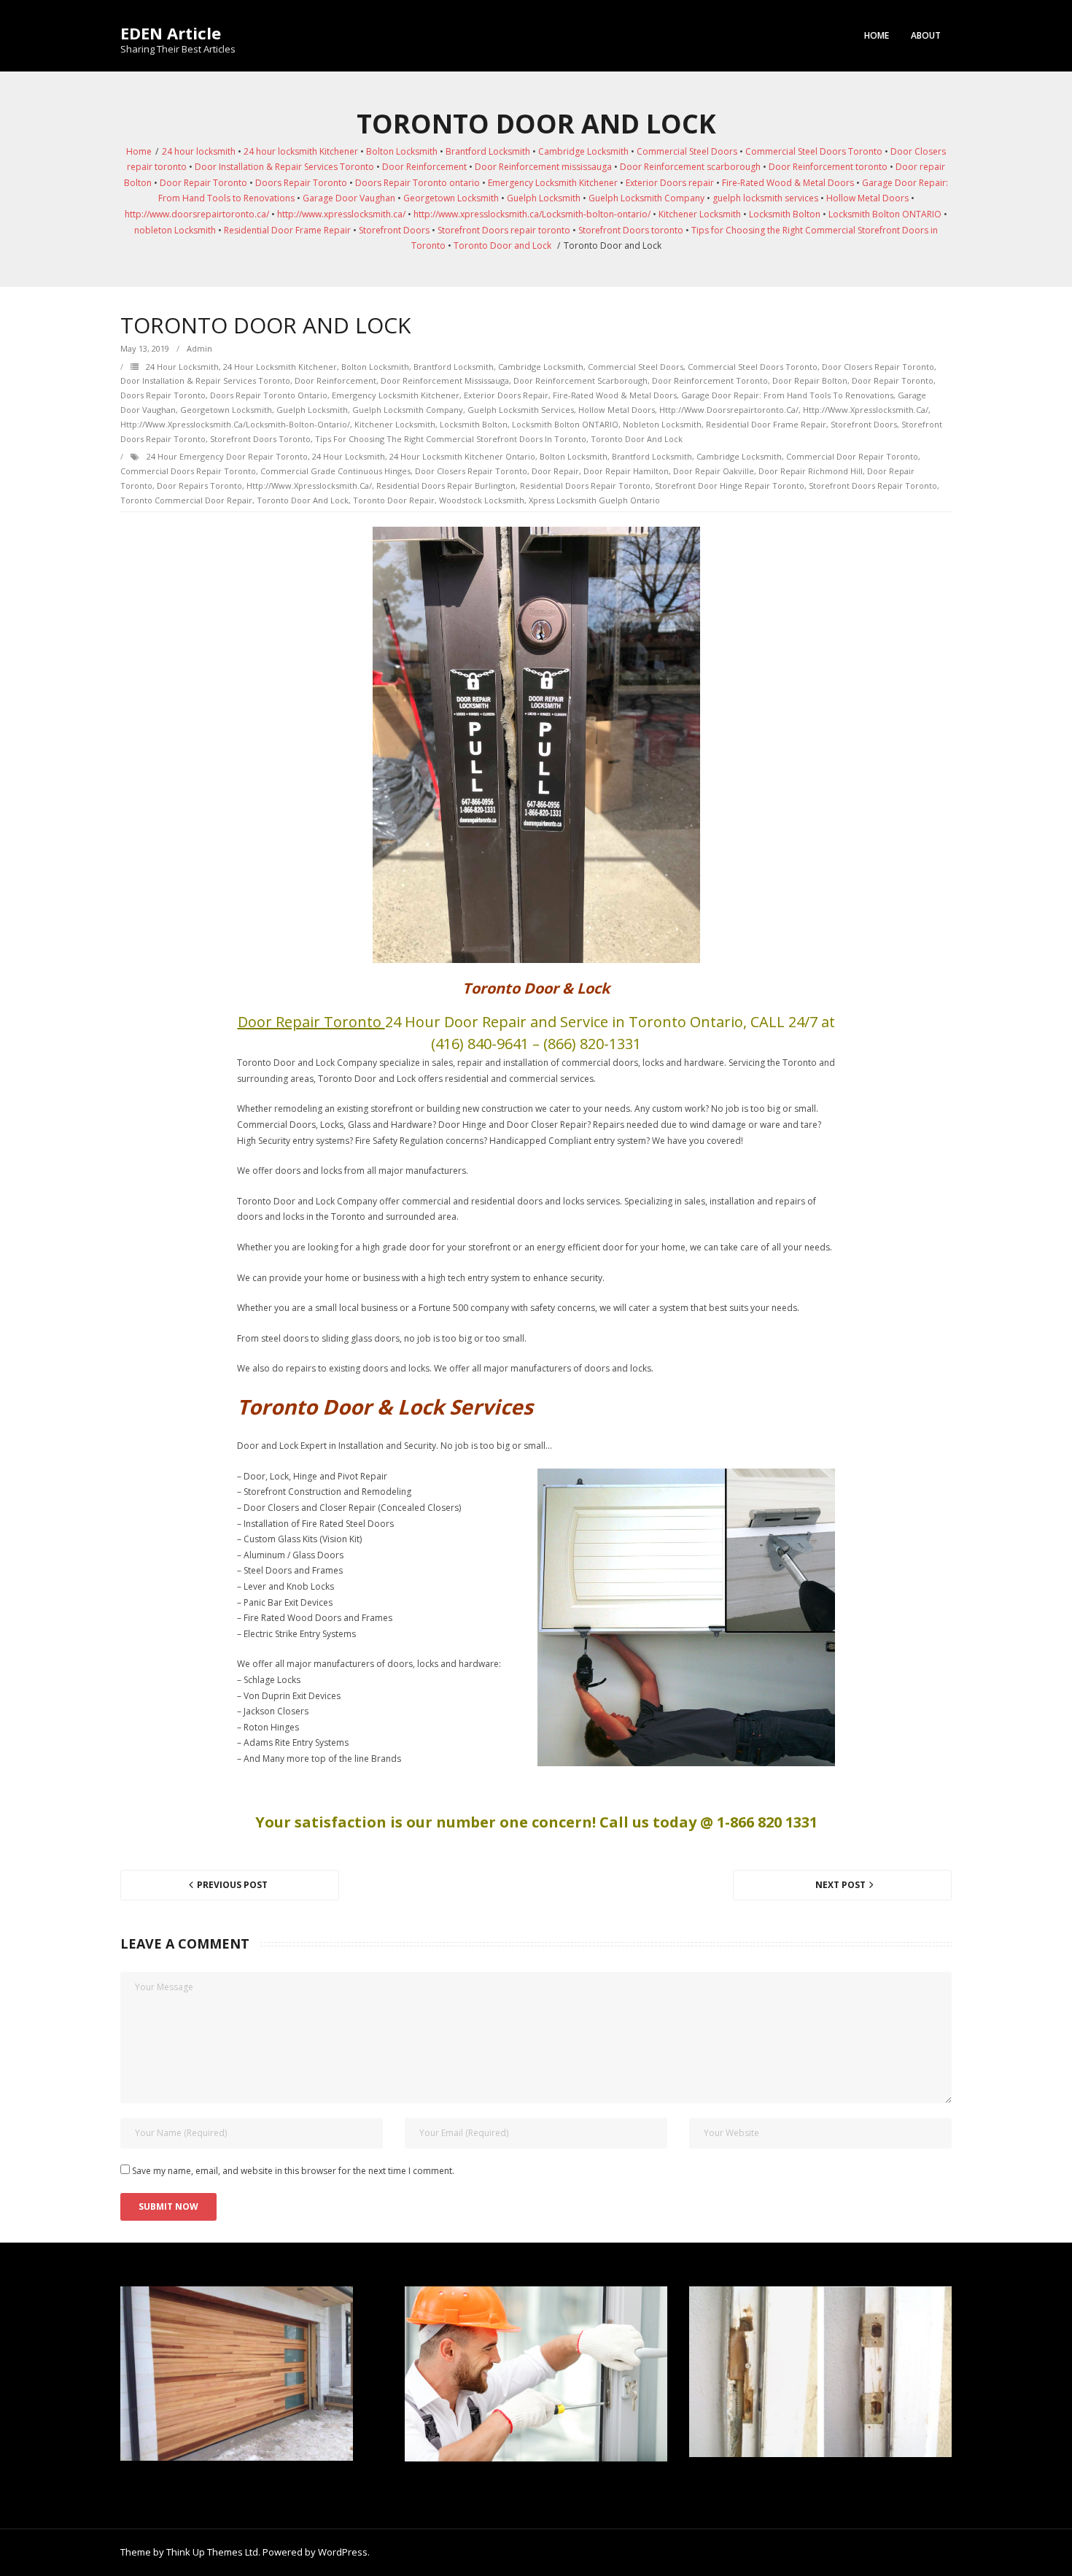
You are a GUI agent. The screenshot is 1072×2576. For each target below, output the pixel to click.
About (926, 35)
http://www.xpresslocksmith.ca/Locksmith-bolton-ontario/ (532, 214)
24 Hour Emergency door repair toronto (227, 456)
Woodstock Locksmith (482, 500)
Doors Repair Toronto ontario (417, 183)
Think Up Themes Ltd (212, 2552)
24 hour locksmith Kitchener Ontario (462, 456)
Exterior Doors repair (670, 183)
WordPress (343, 2552)
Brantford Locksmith (488, 151)
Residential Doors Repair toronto (585, 486)
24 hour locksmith (199, 151)
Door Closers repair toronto (878, 367)
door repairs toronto (199, 486)
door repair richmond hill (811, 471)
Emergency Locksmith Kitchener (553, 183)
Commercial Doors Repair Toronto (188, 471)
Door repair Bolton (810, 380)
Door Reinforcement (424, 167)
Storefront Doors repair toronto (504, 230)
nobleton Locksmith (175, 230)
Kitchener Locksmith (700, 214)
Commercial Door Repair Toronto (852, 456)
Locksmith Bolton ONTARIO (885, 214)
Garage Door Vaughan (349, 198)
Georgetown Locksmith (451, 198)
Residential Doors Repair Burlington (446, 486)
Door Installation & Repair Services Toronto (284, 167)
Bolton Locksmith (402, 151)
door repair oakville (714, 471)
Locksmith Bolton (785, 214)
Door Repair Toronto (203, 183)
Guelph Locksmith (544, 198)
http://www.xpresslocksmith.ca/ (341, 214)
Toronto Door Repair (394, 500)
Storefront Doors (394, 230)
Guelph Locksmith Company (646, 198)
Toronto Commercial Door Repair (186, 500)
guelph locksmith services (765, 198)
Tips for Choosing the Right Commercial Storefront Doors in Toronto (451, 439)
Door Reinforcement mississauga (543, 167)
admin (199, 348)
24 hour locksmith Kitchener (301, 151)
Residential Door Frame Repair (287, 230)
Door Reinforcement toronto (828, 167)
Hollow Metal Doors (867, 198)
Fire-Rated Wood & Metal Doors (788, 183)
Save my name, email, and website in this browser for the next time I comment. (293, 2171)
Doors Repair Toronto (301, 183)
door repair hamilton (626, 471)
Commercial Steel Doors (687, 151)
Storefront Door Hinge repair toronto (730, 486)
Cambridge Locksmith (583, 151)
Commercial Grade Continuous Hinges (335, 471)
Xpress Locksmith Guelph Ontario (594, 500)
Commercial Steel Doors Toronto (814, 151)
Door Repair (555, 471)
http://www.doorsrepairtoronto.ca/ (197, 214)
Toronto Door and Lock (502, 245)
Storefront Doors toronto (631, 230)
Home (877, 35)
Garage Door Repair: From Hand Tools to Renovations (787, 395)
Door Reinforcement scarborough (690, 167)
